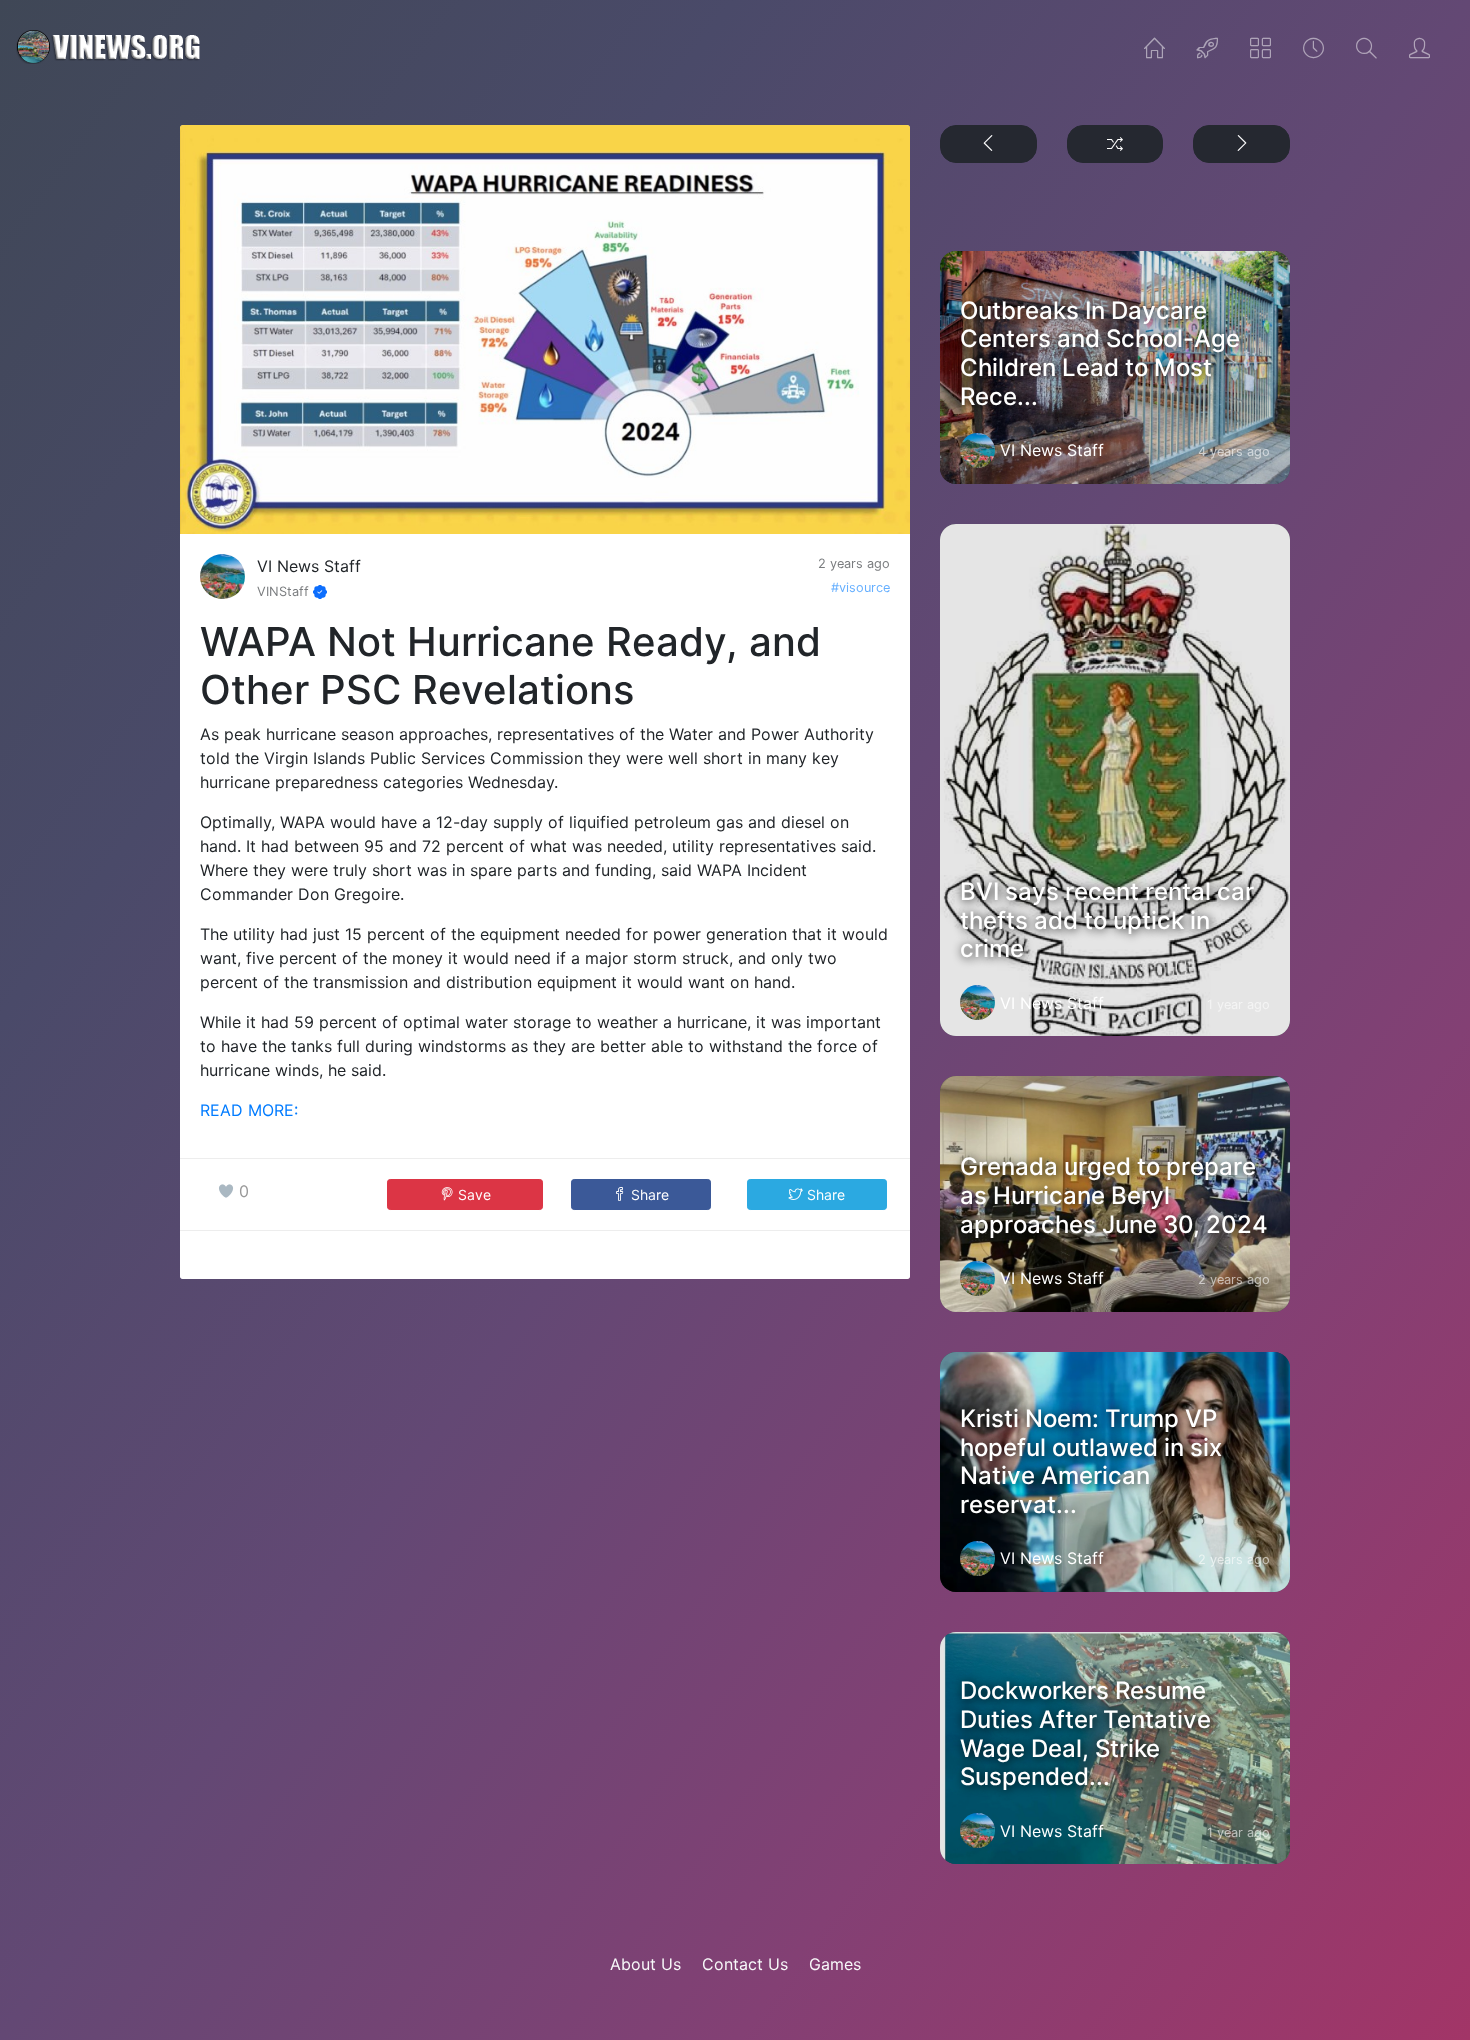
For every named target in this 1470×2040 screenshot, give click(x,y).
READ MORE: (249, 1110)
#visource (860, 587)
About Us (645, 1964)
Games (835, 1964)
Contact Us (745, 1964)
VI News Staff (309, 566)
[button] (641, 1194)
